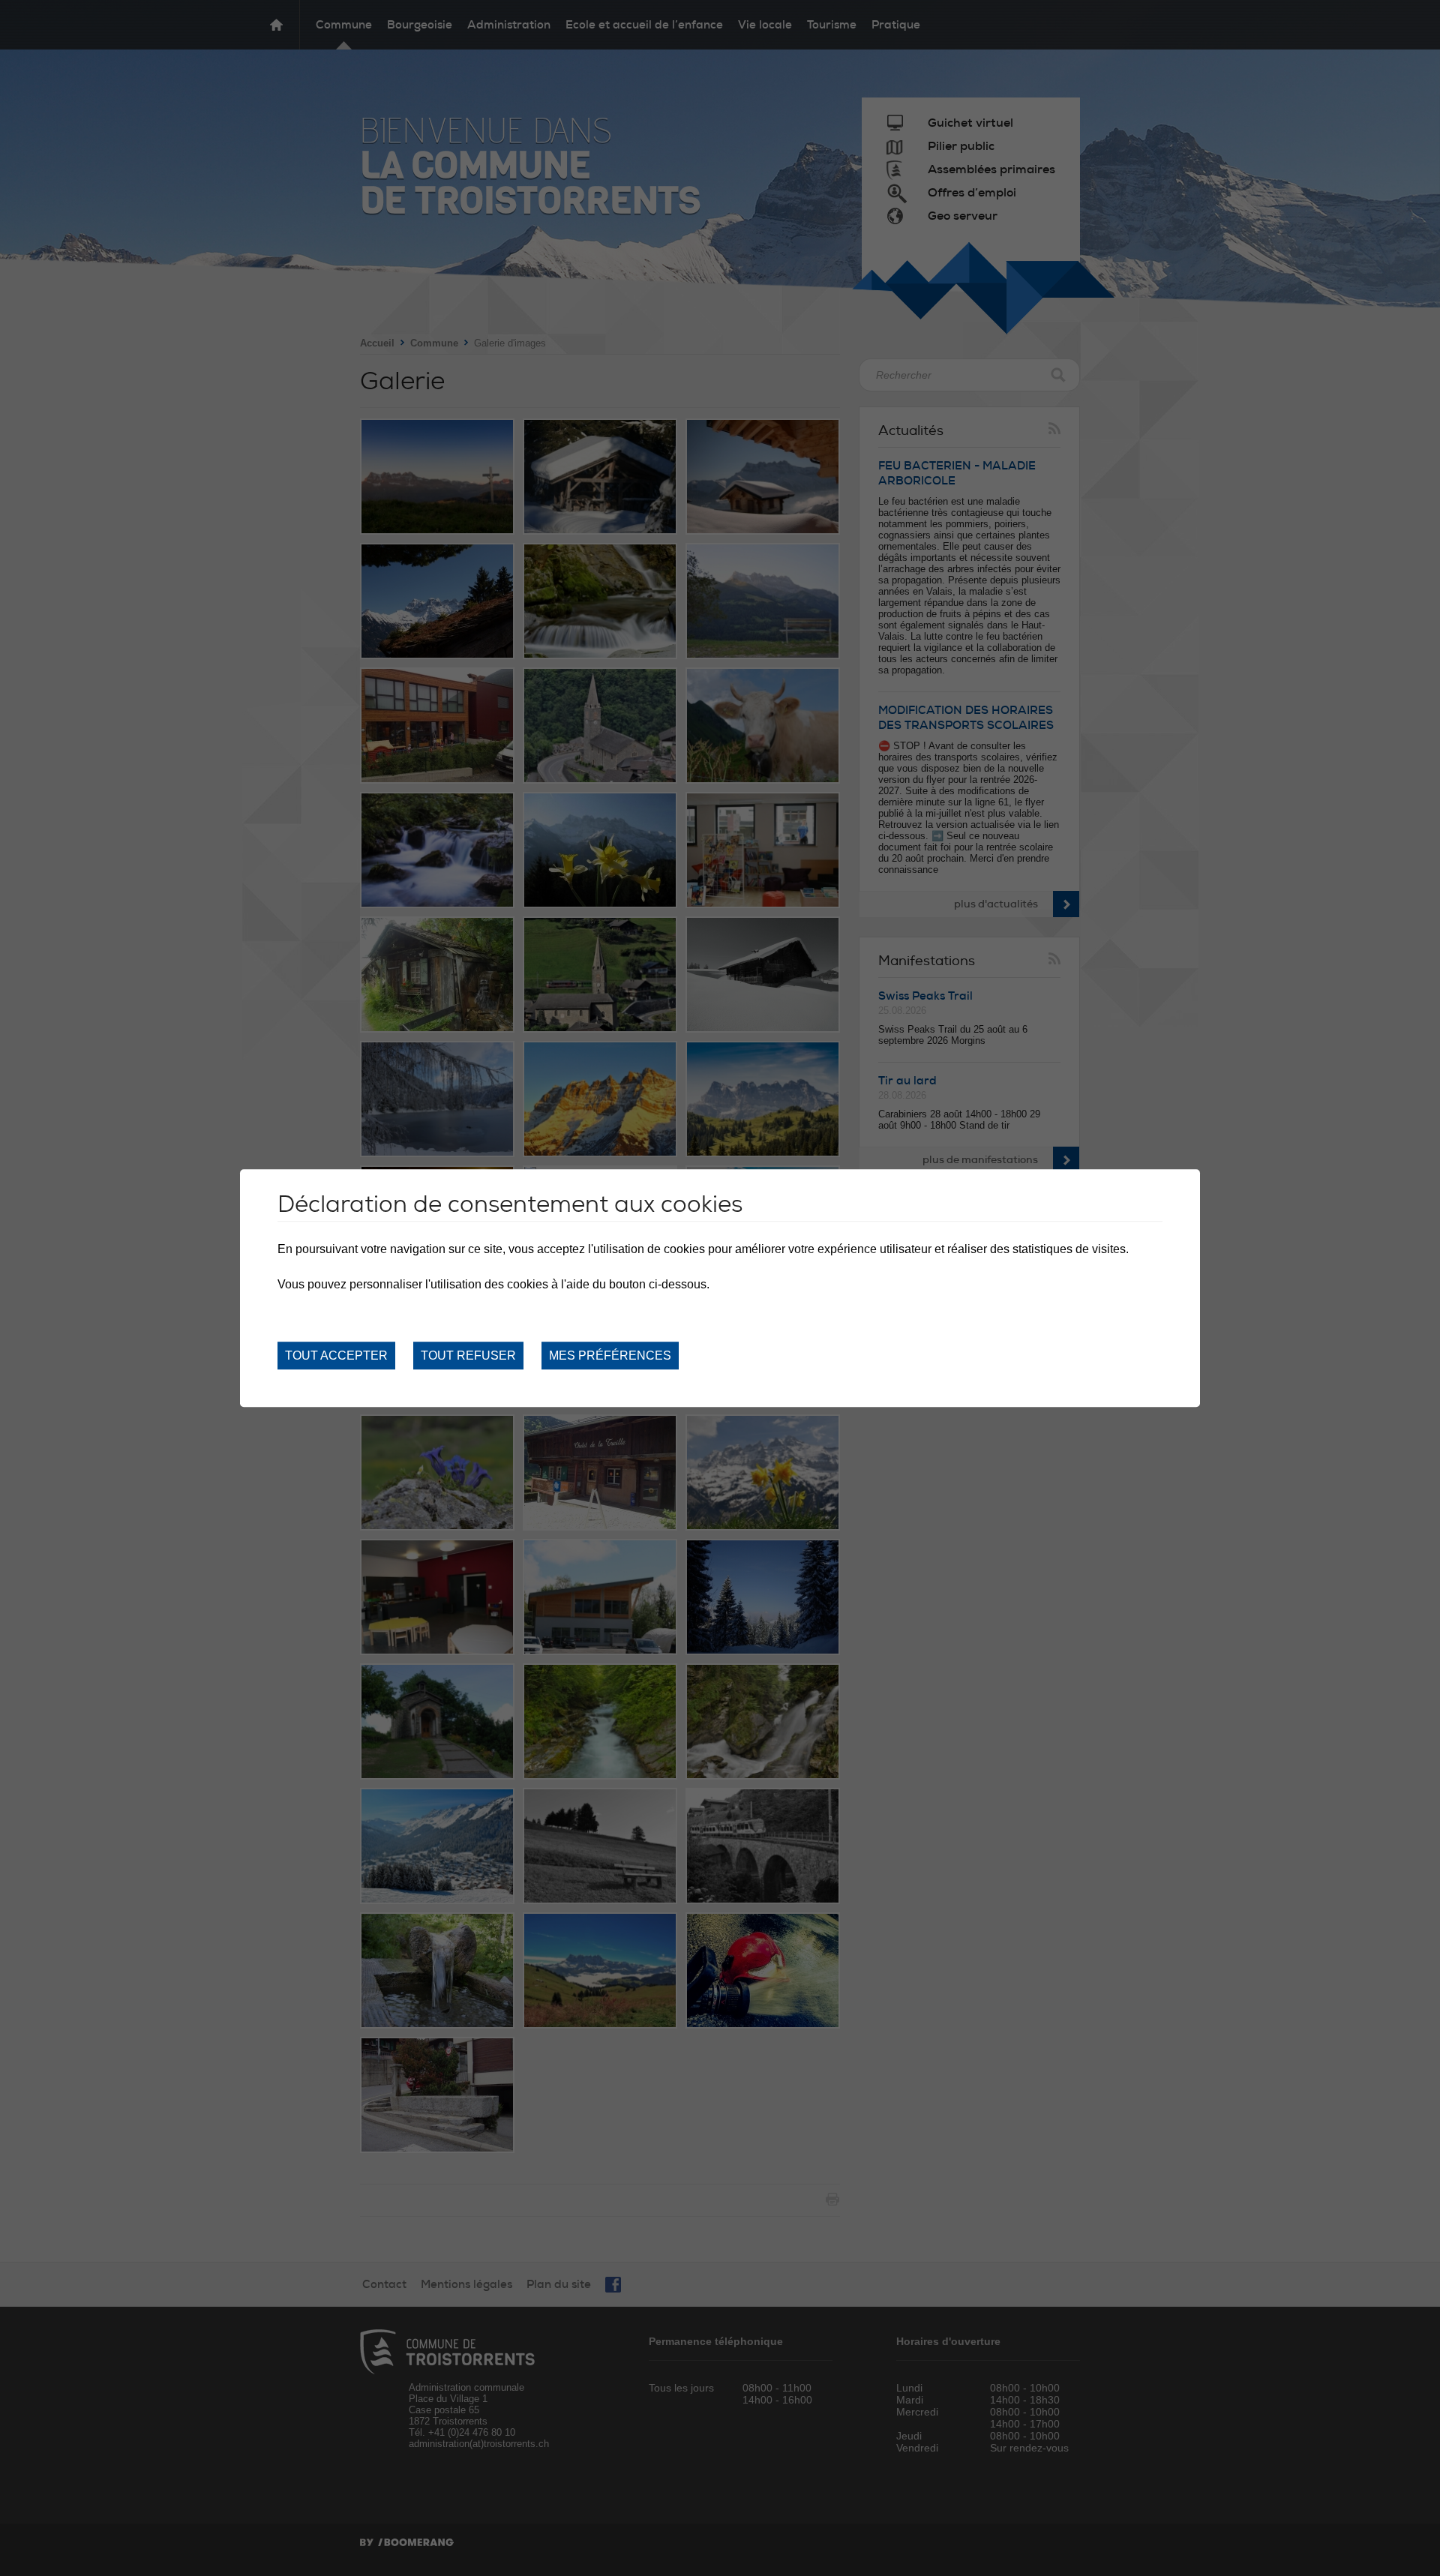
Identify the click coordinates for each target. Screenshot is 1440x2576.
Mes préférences (610, 1355)
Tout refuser (468, 1355)
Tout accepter (336, 1355)
